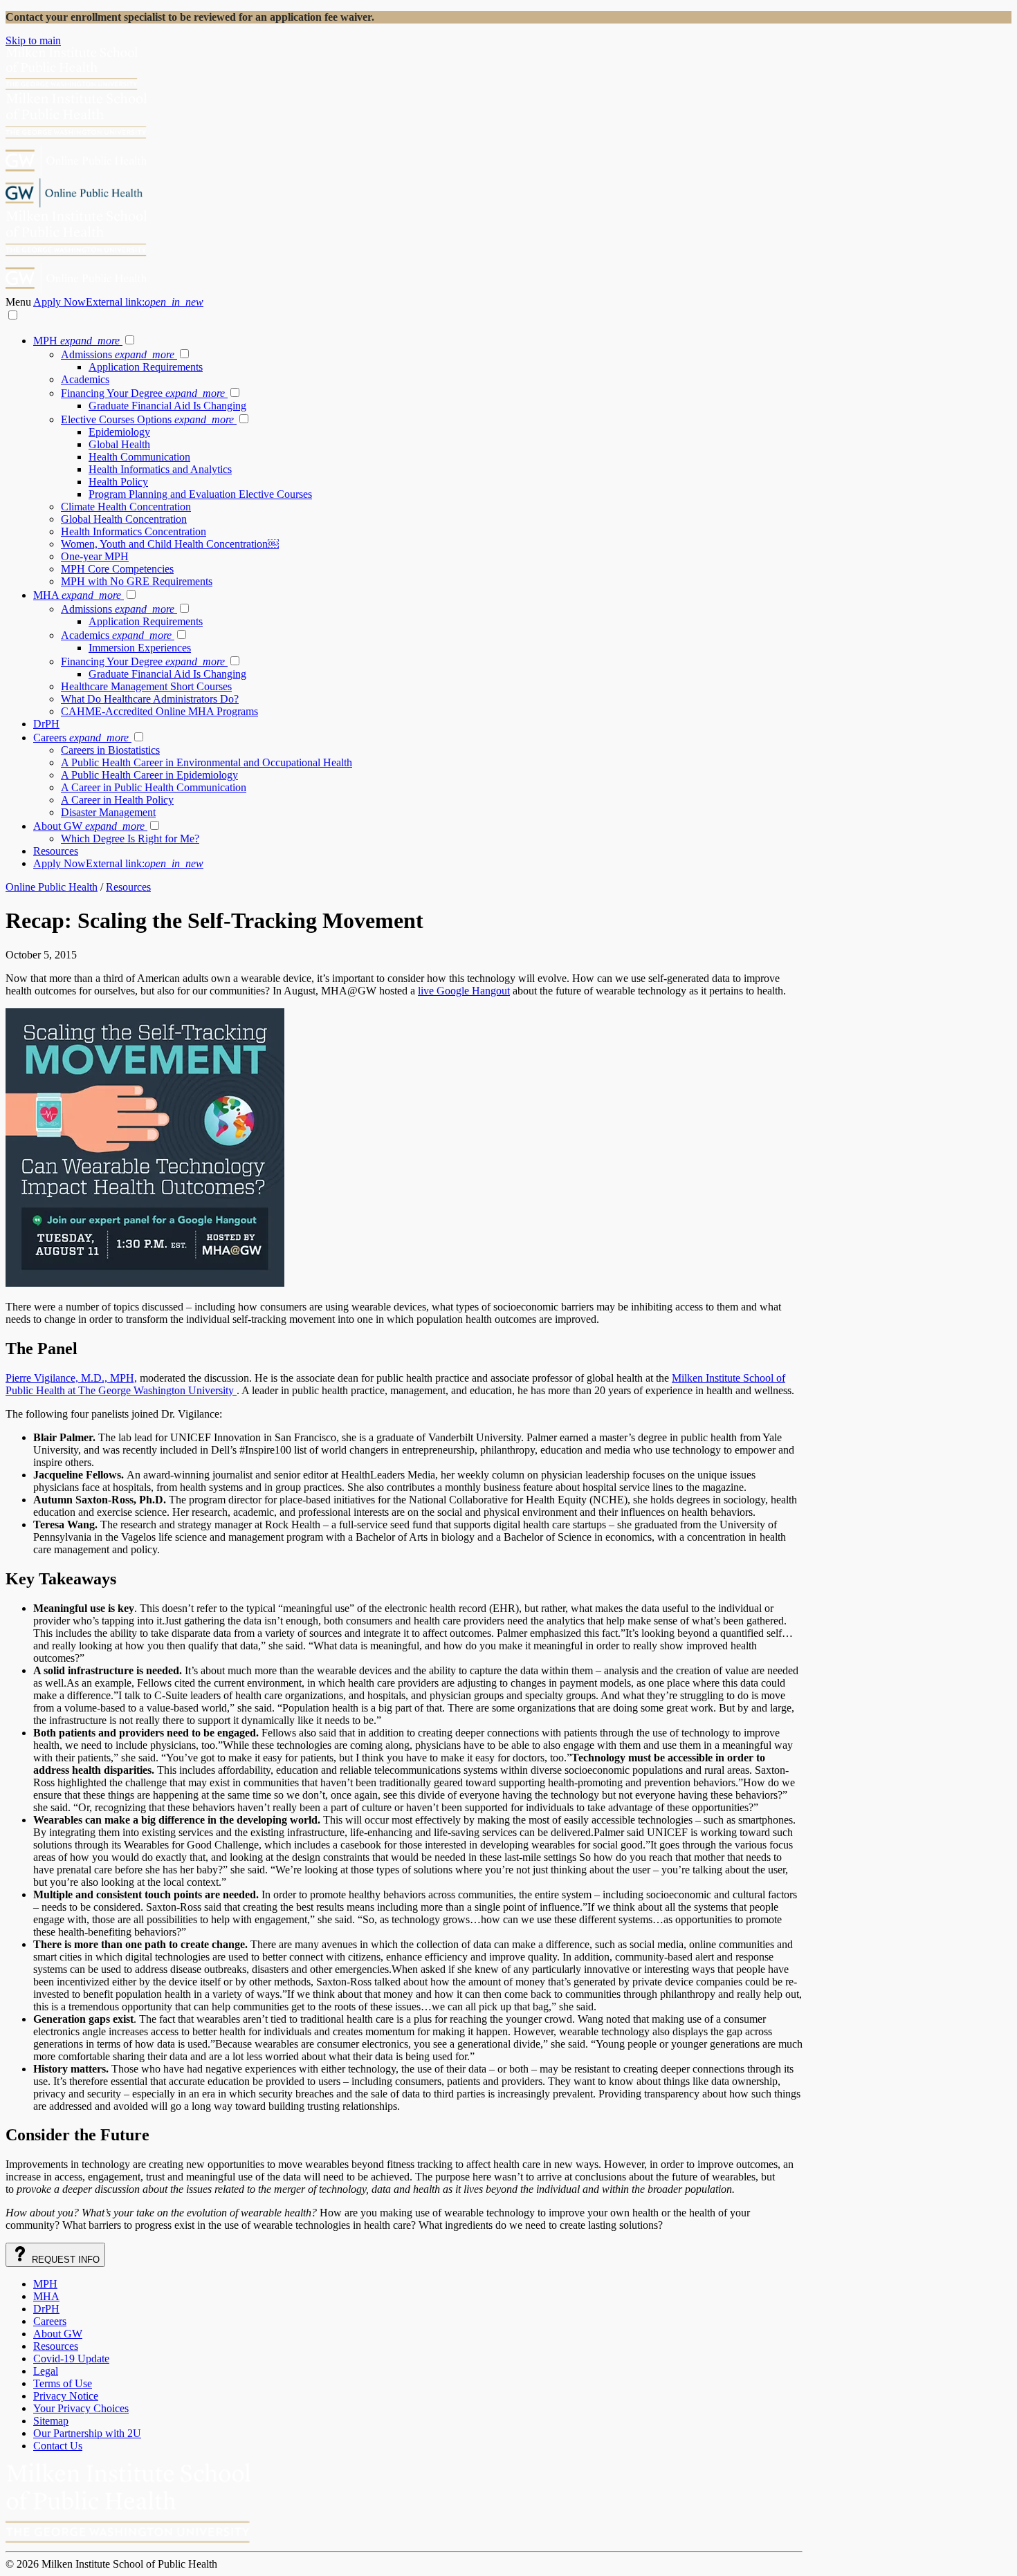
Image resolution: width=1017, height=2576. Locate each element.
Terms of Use (63, 2383)
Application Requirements (146, 367)
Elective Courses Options (147, 419)
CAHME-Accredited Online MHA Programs (159, 711)
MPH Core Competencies (117, 569)
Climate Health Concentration (126, 507)
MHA (77, 595)
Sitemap (51, 2421)
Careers (81, 738)
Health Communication (139, 457)
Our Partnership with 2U (87, 2433)
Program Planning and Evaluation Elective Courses (200, 494)
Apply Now (118, 302)
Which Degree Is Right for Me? (130, 838)
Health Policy (118, 482)
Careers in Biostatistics (110, 750)
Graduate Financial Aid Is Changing (167, 406)
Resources (56, 851)
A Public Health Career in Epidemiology (149, 775)
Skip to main (33, 40)
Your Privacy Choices (81, 2408)
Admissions (118, 354)
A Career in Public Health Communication (154, 787)
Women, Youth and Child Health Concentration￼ (170, 544)
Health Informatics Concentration (134, 531)
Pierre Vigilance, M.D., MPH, (71, 1378)
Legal (46, 2371)
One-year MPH (95, 556)
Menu (19, 302)
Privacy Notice (66, 2396)
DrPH (46, 724)
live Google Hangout (464, 991)
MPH (76, 341)
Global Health (119, 444)
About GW (89, 826)
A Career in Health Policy (117, 800)
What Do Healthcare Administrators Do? (150, 699)
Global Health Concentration (124, 519)
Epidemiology (119, 432)
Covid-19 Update (71, 2359)
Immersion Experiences (140, 648)
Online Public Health (52, 887)
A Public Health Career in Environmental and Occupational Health (207, 762)
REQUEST (64, 2260)
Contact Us (58, 2446)
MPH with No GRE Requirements (137, 581)
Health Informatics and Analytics (160, 469)
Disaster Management (108, 812)
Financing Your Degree (143, 393)
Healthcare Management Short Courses (146, 686)
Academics (85, 379)
